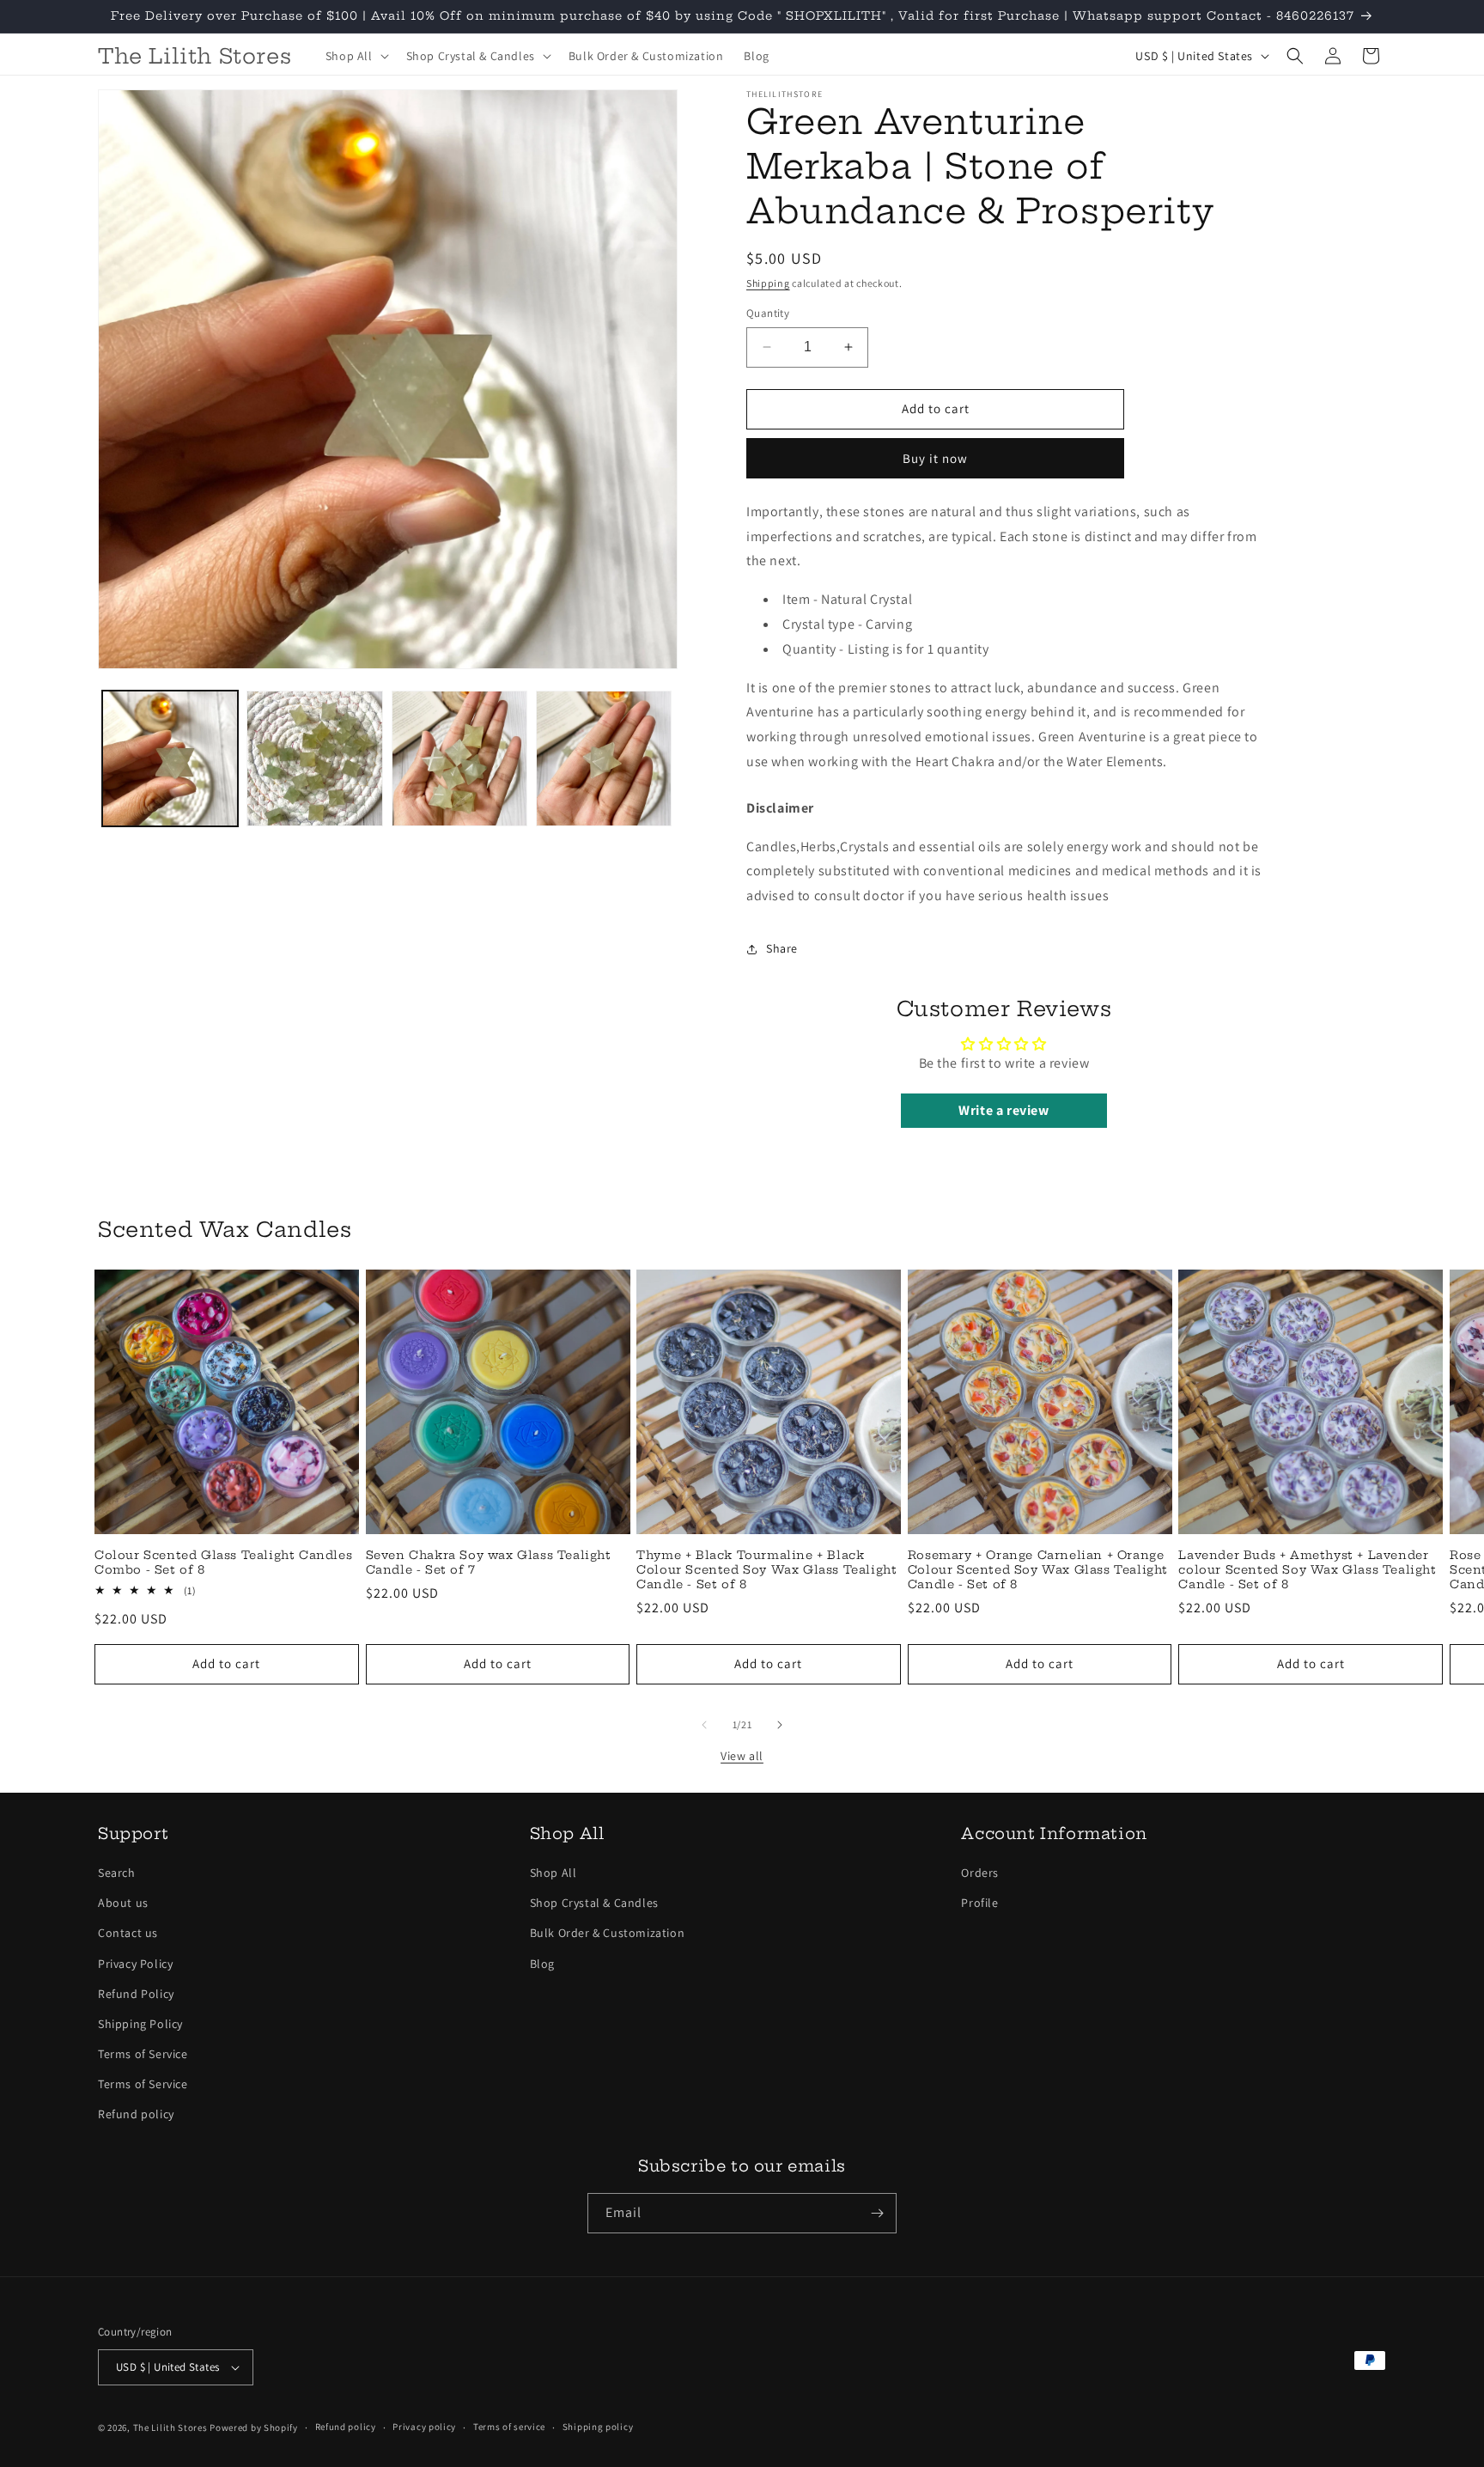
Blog (542, 1964)
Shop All (553, 1873)
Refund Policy (136, 1994)
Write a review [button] (1004, 1110)
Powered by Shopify (254, 2427)
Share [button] (782, 948)
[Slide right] (780, 1725)
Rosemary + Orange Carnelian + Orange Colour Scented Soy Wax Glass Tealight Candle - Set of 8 (1038, 1569)
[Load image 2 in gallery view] (314, 758)
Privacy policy (424, 2427)
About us (123, 1903)
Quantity (768, 313)
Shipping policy (598, 2427)
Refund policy (136, 2115)
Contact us (128, 1933)
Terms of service (509, 2427)
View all (742, 1756)
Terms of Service (143, 2054)
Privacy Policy (135, 1964)
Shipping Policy (140, 2024)
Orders (980, 1873)
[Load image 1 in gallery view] (170, 758)
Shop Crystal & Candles (594, 1903)
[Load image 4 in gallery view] (604, 758)
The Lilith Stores (170, 2427)
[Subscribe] (877, 2213)
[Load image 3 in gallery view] (459, 758)
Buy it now (935, 458)
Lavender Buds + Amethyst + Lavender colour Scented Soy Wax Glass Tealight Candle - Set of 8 (1307, 1569)
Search (117, 1873)
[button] (356, 56)
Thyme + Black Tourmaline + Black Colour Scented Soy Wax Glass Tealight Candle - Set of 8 (766, 1569)
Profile (979, 1903)
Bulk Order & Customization (608, 1933)
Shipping (768, 283)
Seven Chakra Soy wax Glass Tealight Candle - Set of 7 (489, 1562)
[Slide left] (704, 1725)
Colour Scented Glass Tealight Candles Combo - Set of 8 (223, 1562)
